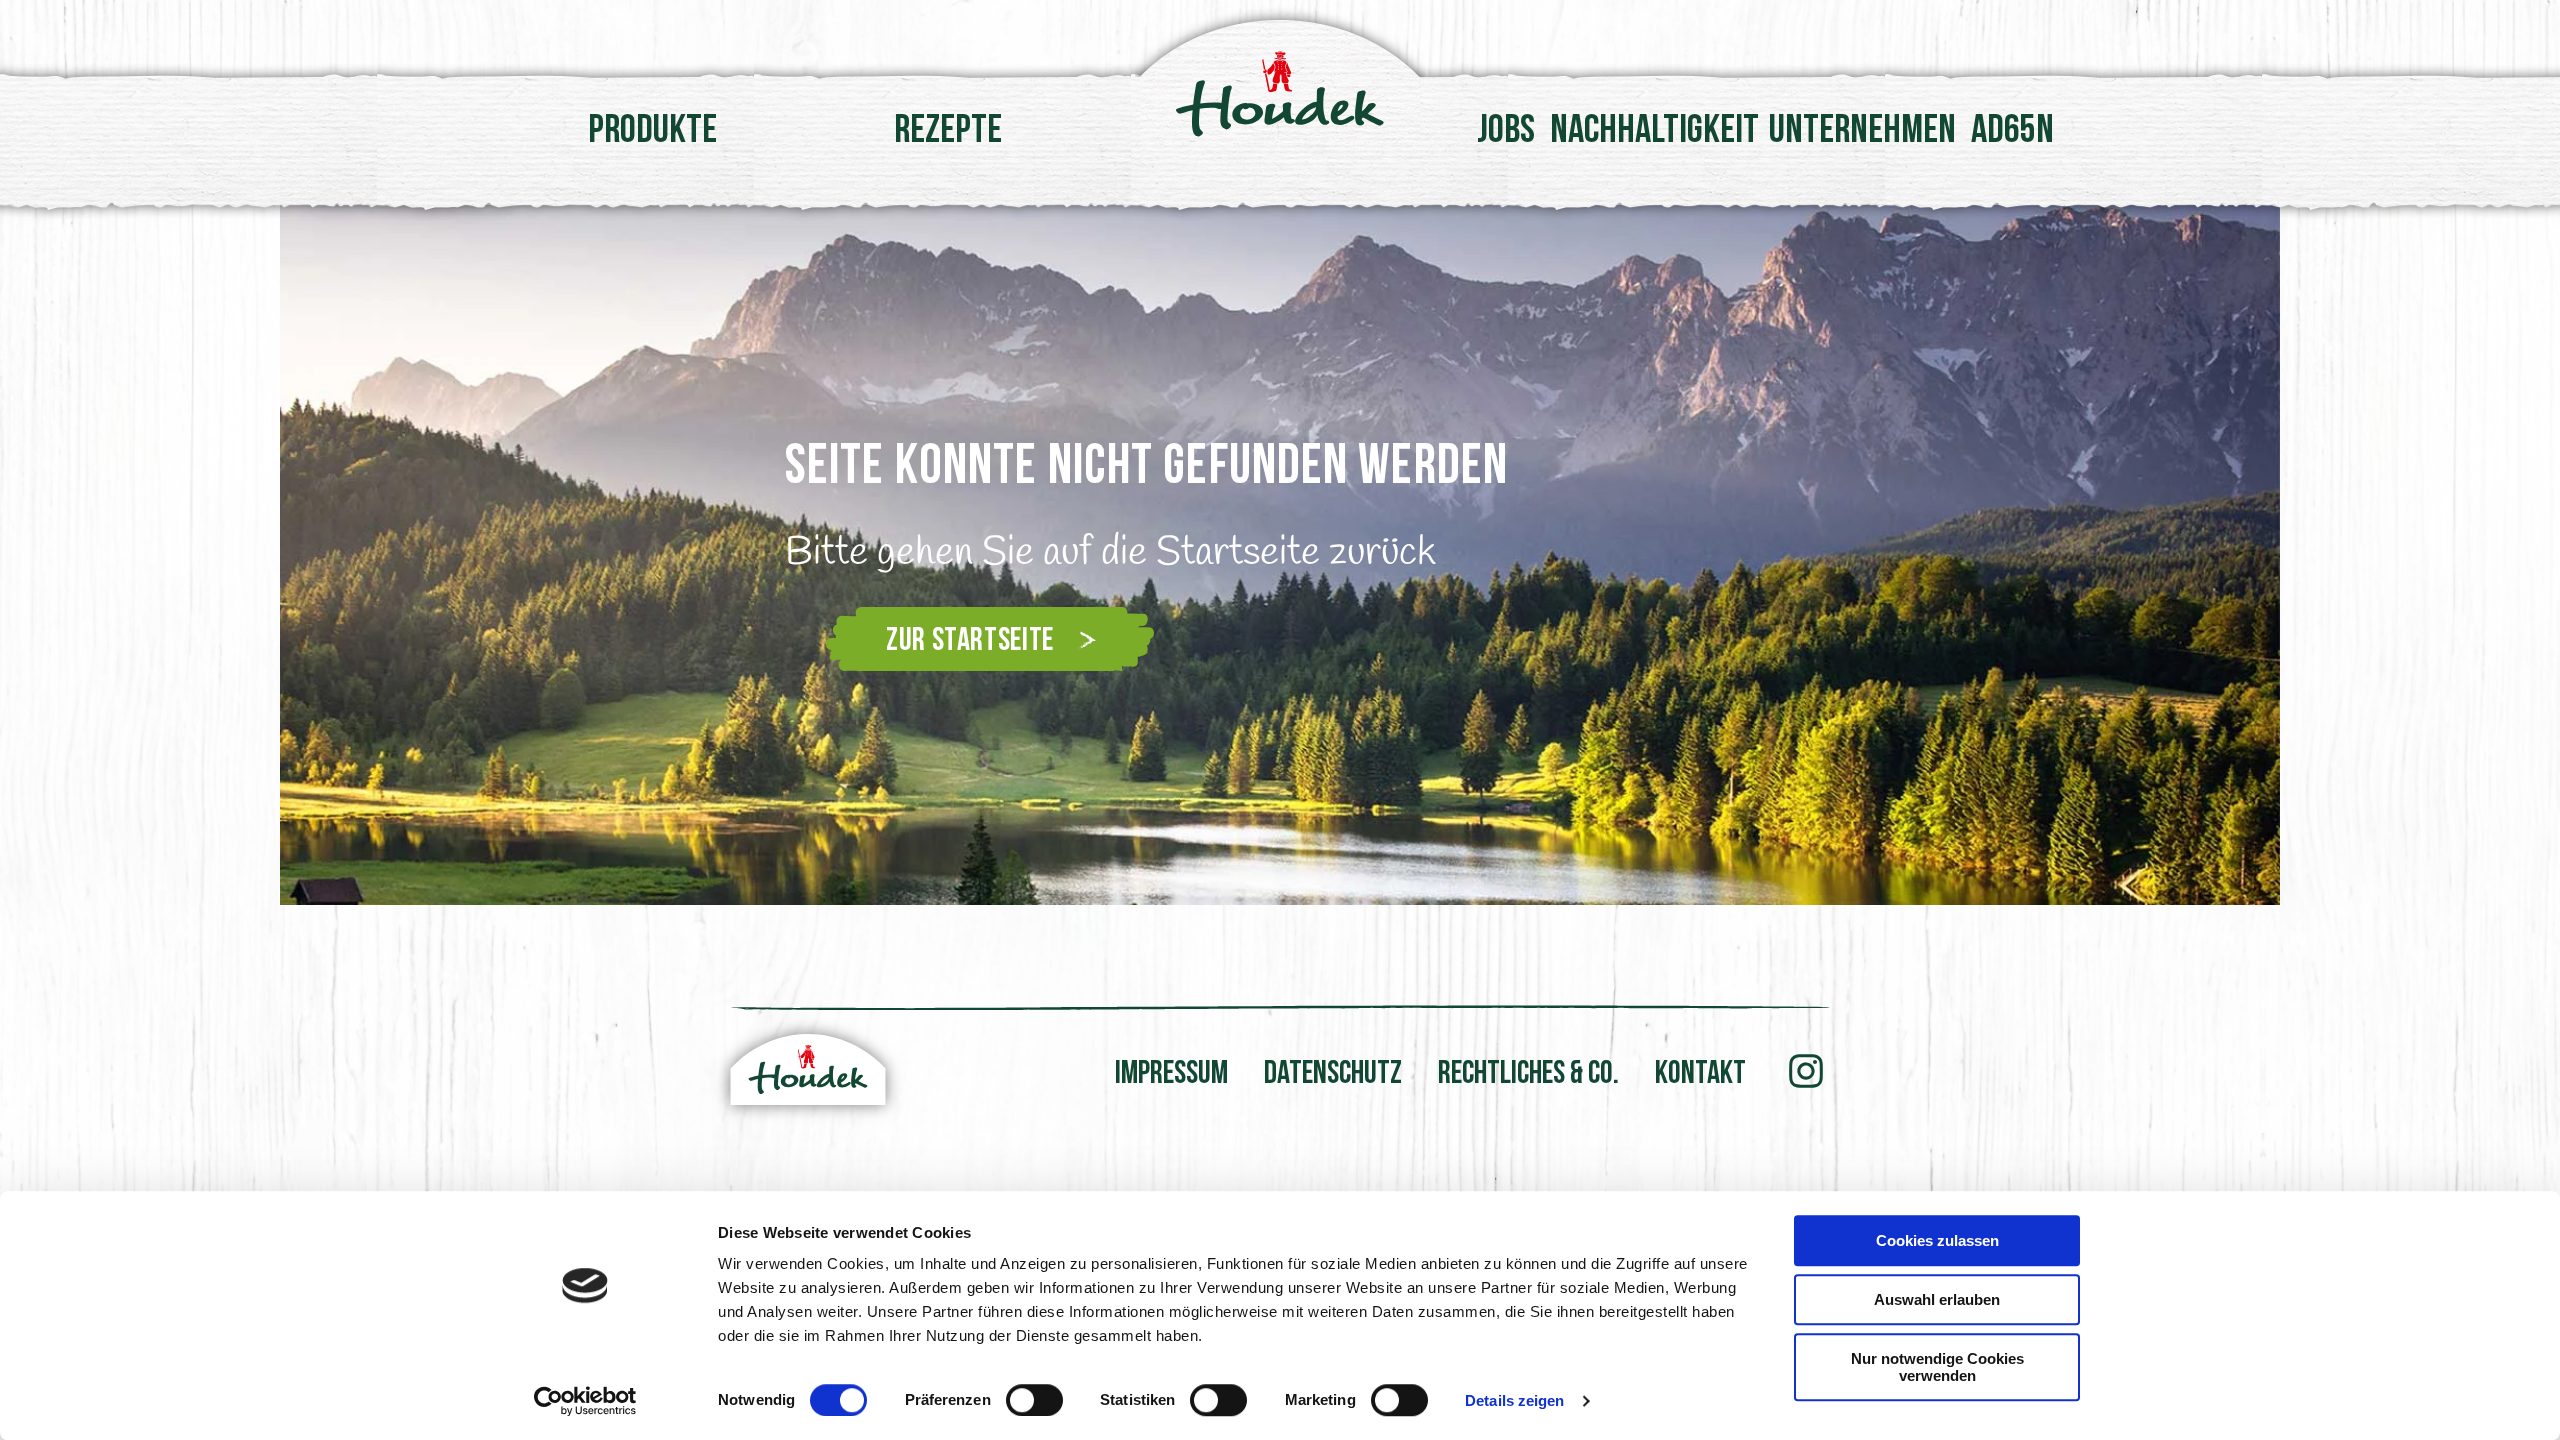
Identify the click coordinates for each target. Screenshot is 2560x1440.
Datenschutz (1333, 1075)
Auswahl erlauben (1937, 1299)
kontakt (1700, 1075)
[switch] (1034, 1400)
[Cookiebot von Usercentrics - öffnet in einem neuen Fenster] (585, 1401)
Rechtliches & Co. (1528, 1075)
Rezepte (948, 132)
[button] (648, 555)
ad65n (2012, 132)
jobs (1506, 132)
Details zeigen (1514, 1400)
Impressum (1171, 1075)
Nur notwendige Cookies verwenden (1937, 1367)
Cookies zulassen (1937, 1240)
